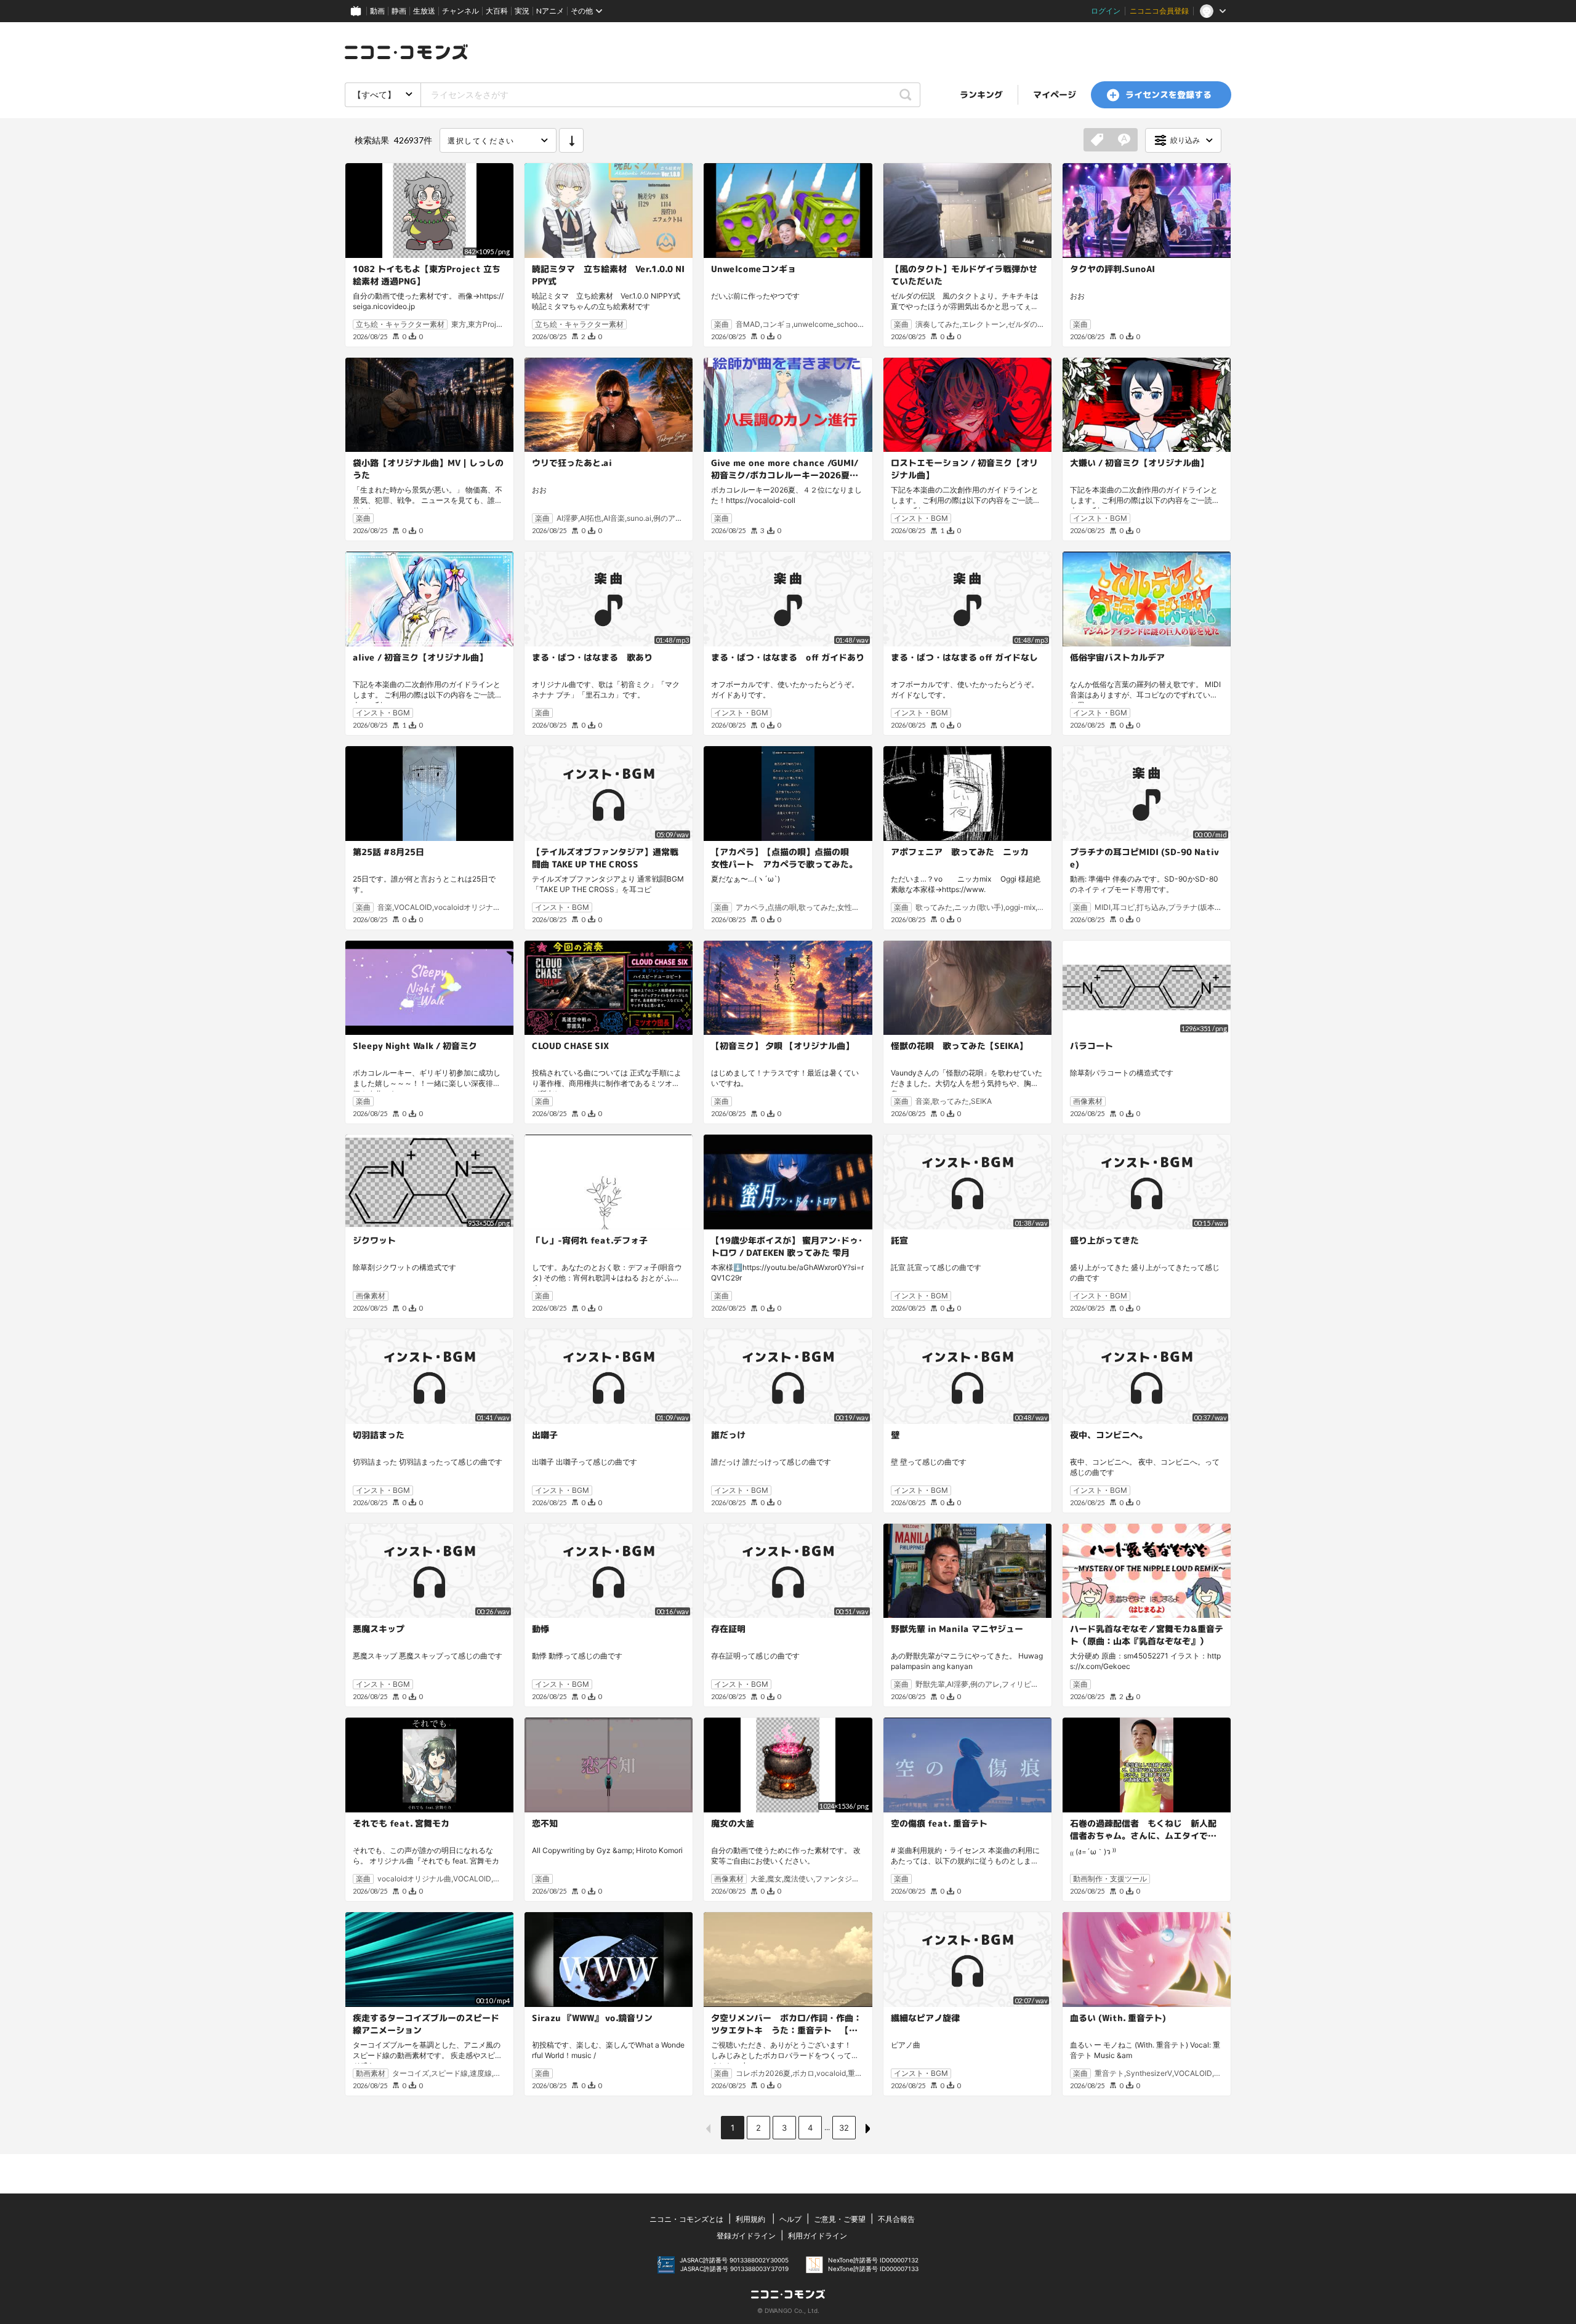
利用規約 (750, 2219)
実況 (522, 11)
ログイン (1106, 11)
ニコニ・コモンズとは (686, 2219)
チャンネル (460, 11)
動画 (377, 11)
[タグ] (1097, 140)
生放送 (424, 11)
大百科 (497, 11)
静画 (399, 11)
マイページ (1055, 94)
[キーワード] (1124, 140)
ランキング (981, 94)
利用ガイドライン (818, 2236)
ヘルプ (790, 2219)
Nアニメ (550, 11)
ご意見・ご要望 (840, 2219)
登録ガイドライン (746, 2236)
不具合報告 (896, 2219)
